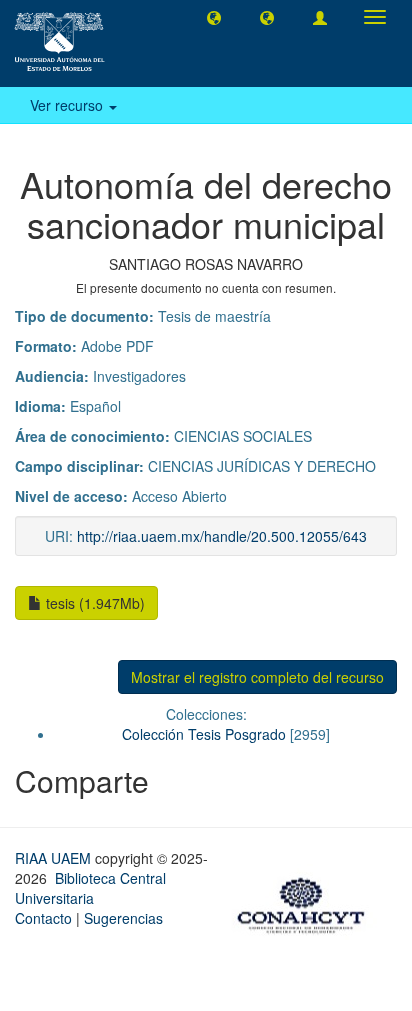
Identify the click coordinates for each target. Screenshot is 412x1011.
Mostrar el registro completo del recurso (257, 677)
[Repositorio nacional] (307, 902)
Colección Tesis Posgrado (204, 734)
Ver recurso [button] (68, 105)
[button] (214, 17)
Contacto (43, 918)
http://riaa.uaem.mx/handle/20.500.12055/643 (222, 536)
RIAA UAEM (55, 858)
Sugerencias (123, 918)
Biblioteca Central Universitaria (90, 888)
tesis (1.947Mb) (93, 603)
